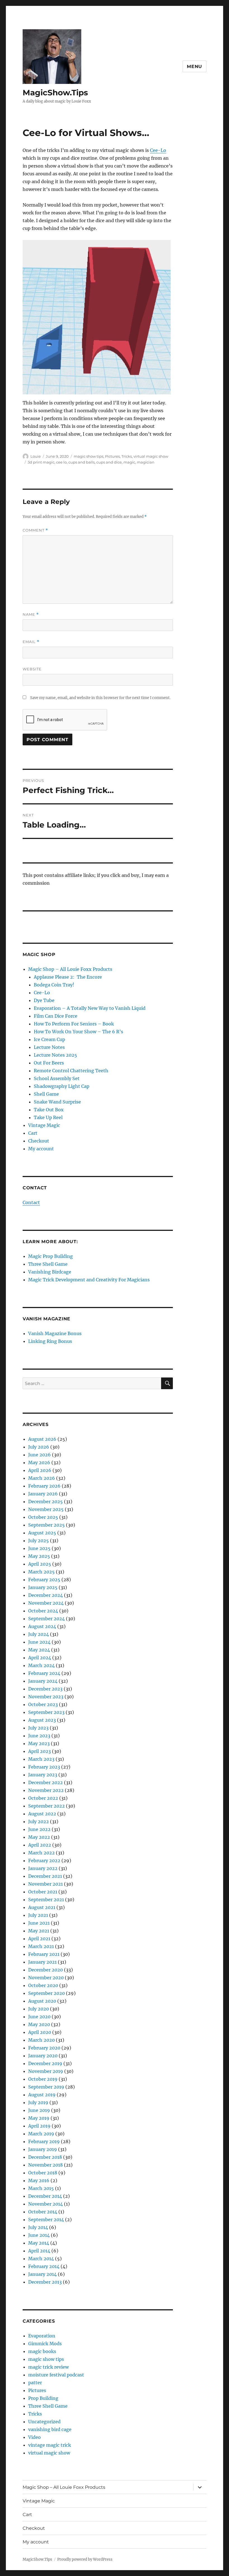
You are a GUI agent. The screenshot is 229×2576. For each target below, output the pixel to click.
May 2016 (39, 2180)
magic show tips (89, 456)
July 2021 (38, 1915)
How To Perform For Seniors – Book (74, 1024)
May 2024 (39, 1650)
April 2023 (40, 1751)
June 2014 (39, 2235)
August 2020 (42, 2001)
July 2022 (39, 1821)
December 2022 (46, 1782)
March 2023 (41, 1759)
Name (31, 614)
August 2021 (42, 1907)
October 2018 (43, 2173)
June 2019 (39, 2110)
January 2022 (43, 1868)
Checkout (39, 1141)
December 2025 (46, 1502)
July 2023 (38, 1728)
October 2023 (43, 1704)
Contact (31, 1202)
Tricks (127, 456)
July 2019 (38, 2102)
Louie (36, 456)
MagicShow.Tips (55, 93)
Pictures (112, 456)
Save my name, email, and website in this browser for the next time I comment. (100, 698)
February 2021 (44, 1954)
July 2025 (39, 1541)
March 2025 (41, 1572)
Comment (35, 530)
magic (129, 462)
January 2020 (43, 2056)
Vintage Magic (44, 1125)
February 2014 (44, 2266)
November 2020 (46, 1978)
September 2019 (46, 2087)
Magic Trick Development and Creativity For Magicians (89, 1280)
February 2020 (44, 2048)
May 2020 (39, 2024)
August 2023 (42, 1720)
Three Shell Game (48, 1264)
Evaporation (42, 2336)
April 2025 (40, 1564)
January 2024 (43, 1681)
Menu (195, 66)
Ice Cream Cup (49, 1039)
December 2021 (45, 1876)
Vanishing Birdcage (50, 1272)
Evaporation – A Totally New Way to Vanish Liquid (90, 1008)
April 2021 (39, 1939)
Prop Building (43, 2398)
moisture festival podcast (56, 2375)
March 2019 (41, 2134)
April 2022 (40, 1845)
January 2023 (43, 1775)
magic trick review (48, 2367)
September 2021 (46, 1900)
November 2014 (46, 2204)
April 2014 (39, 2251)
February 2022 (44, 1861)
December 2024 (46, 1595)
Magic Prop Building (51, 1256)
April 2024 (40, 1658)
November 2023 (46, 1697)
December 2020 (46, 1970)
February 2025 (44, 1580)
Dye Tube (44, 1000)
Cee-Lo (158, 150)
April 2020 (40, 2032)
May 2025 (39, 1556)
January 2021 (42, 1962)
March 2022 (41, 1853)
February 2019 (44, 2141)
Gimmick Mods (45, 2344)
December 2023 (45, 1689)
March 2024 (41, 1665)
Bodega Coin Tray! (54, 985)
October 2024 (43, 1611)
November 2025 (46, 1509)
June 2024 (39, 1642)
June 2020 (39, 2017)
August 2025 (42, 1533)
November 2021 (46, 1884)
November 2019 (46, 2071)
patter (35, 2383)
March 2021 (41, 1946)
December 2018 (45, 2157)
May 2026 (39, 1462)
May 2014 (39, 2243)
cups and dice (109, 462)
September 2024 (46, 1619)
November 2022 (46, 1790)
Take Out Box (49, 1110)
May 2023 (39, 1743)
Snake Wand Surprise (57, 1102)
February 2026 (44, 1486)
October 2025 (43, 1517)
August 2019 (42, 2095)
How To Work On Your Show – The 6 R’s (78, 1032)
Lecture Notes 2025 (55, 1055)
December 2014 (45, 2196)
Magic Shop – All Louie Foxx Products (70, 969)
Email (31, 642)
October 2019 (43, 2079)
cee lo (61, 462)
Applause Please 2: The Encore (68, 977)
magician (146, 462)
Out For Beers (49, 1063)
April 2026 (40, 1470)
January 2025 (43, 1587)
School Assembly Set (57, 1078)
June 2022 (39, 1829)
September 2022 (46, 1806)
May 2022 (39, 1837)
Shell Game (46, 1094)
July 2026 (39, 1447)
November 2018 (46, 2165)
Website (32, 669)
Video (34, 2437)
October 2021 (43, 1892)
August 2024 (42, 1626)
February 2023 (44, 1767)
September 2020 (46, 1993)
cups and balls (82, 462)
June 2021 (39, 1923)
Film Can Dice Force (56, 1016)
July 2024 (39, 1634)
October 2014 (43, 2212)
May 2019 (39, 2118)
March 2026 (42, 1478)
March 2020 (41, 2040)
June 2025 (39, 1548)
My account (41, 1149)
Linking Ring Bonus (50, 1341)
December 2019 (45, 2063)
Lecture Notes (49, 1047)
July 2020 (39, 2009)
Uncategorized (44, 2422)
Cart (33, 1133)
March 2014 (41, 2259)
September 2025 (46, 1525)
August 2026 (42, 1439)
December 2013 (45, 2282)
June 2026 (40, 1455)
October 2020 (43, 1985)
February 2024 (44, 1673)
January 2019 (43, 2149)
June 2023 (39, 1736)
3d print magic (41, 462)
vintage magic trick (50, 2445)
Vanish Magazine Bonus (55, 1333)
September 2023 (46, 1712)
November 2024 (46, 1603)
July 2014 (38, 2227)
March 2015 (41, 2188)
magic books (42, 2351)
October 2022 (43, 1798)
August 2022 (42, 1814)
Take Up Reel (48, 1117)
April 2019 (39, 2126)
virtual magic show (151, 456)
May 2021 (39, 1931)
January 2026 (43, 1494)
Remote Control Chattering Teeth (71, 1071)
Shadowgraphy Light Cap (62, 1086)
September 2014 (46, 2220)
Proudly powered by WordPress (85, 2559)
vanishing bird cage (50, 2429)
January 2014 (42, 2274)
